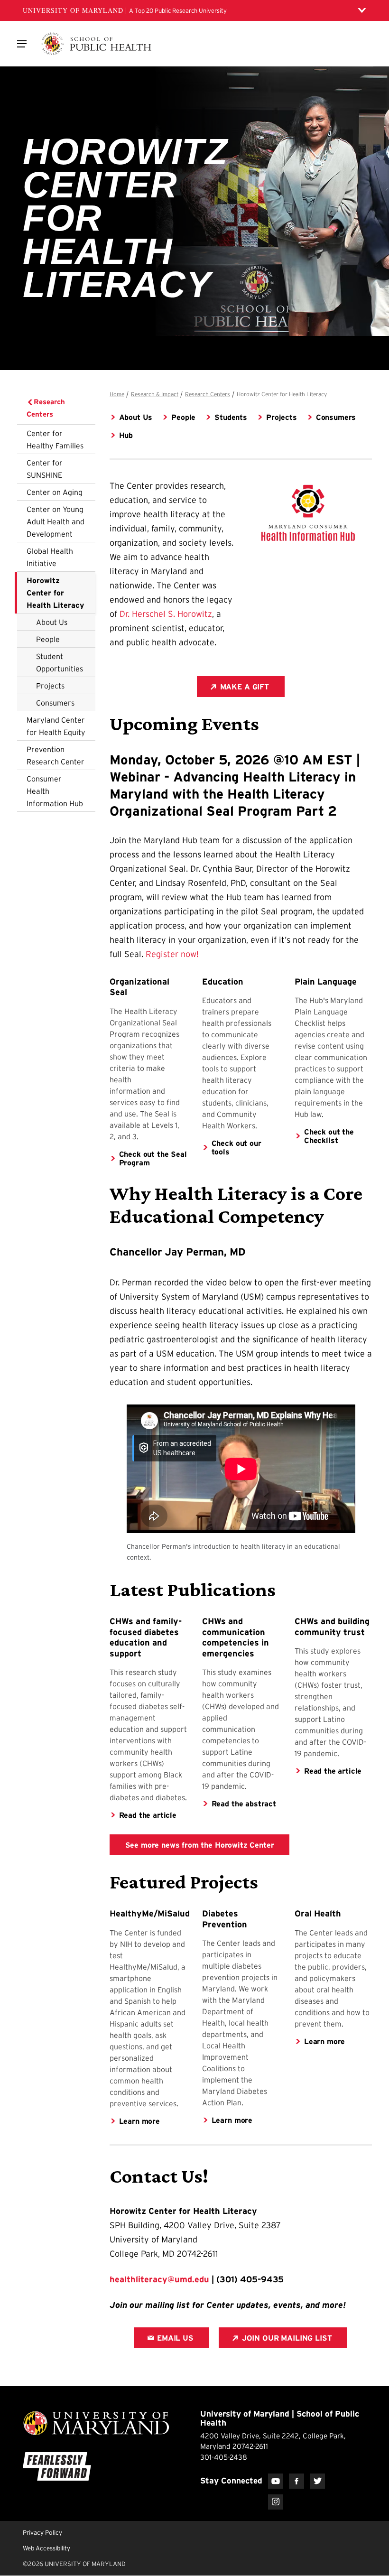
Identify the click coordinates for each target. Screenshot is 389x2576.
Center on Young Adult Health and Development (56, 521)
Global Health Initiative (50, 557)
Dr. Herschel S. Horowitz (166, 614)
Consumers (55, 703)
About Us (52, 622)
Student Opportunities (60, 662)
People (48, 639)
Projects (50, 686)
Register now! (172, 954)
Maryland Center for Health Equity (56, 726)
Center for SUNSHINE (45, 469)
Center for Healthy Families (55, 439)
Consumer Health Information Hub (55, 791)
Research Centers (46, 408)
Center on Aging (55, 492)
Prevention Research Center (56, 755)
